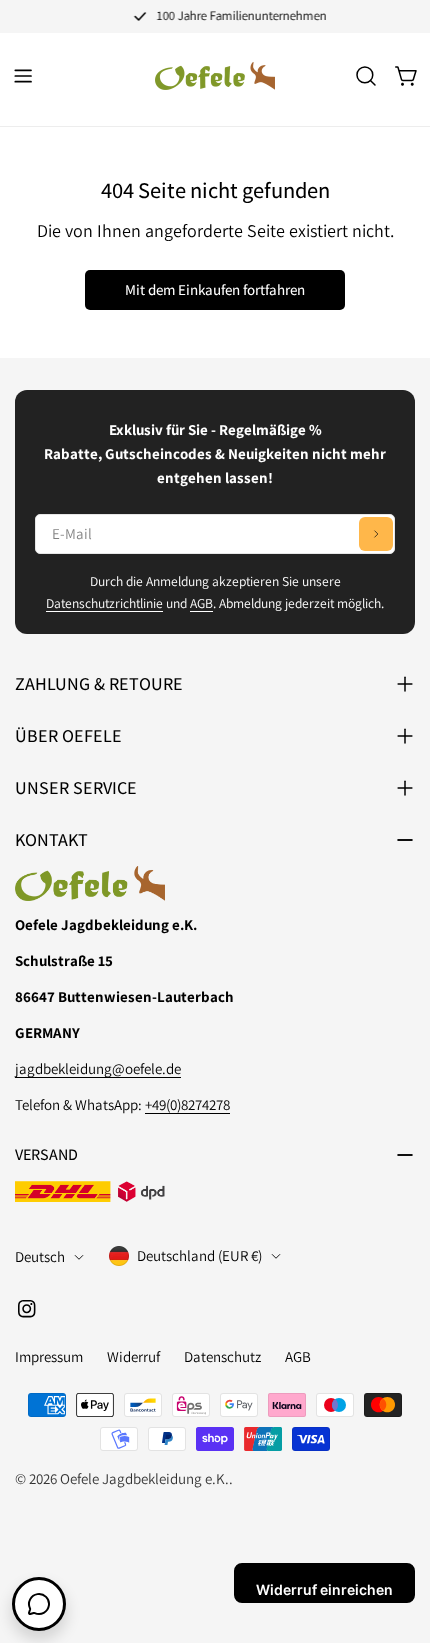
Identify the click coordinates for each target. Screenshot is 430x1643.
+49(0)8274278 (187, 1104)
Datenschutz (222, 1356)
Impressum (49, 1356)
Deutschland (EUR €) (199, 1255)
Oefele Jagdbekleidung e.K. (144, 1478)
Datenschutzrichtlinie (104, 603)
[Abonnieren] (376, 534)
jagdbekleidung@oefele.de (98, 1068)
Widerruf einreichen (324, 1589)
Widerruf (133, 1356)
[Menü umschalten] (23, 76)
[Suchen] (366, 76)
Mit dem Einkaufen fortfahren (215, 289)
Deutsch (40, 1256)
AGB (201, 603)
